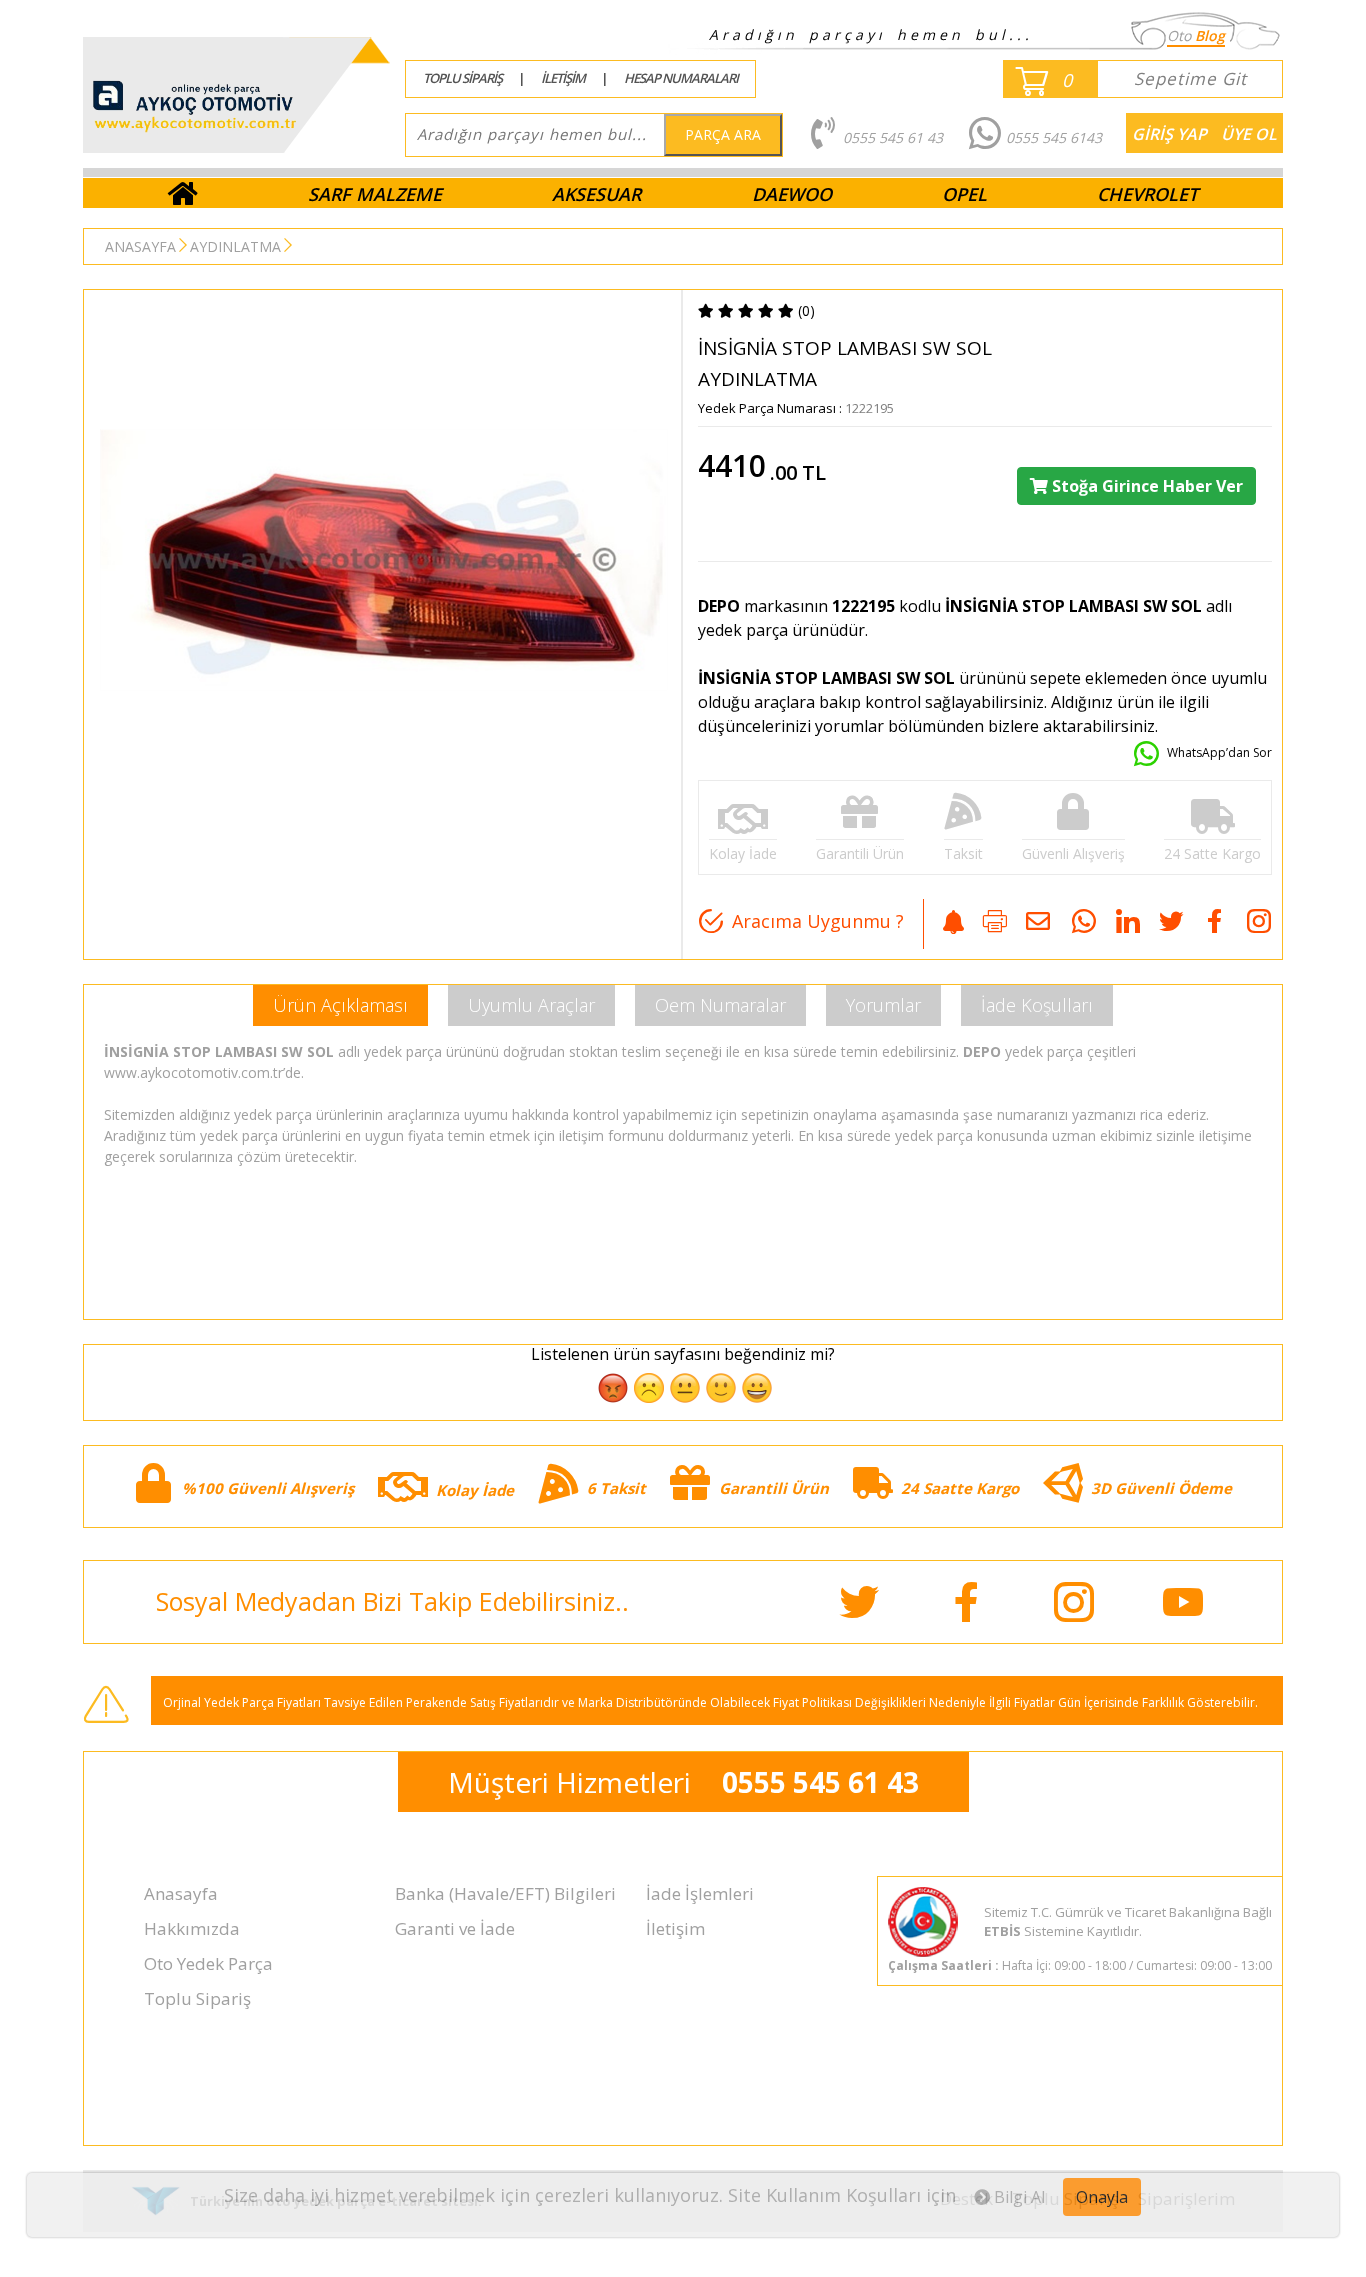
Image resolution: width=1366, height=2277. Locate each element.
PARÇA (723, 134)
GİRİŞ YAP (1169, 134)
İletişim (675, 1928)
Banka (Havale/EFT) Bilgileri (505, 1893)
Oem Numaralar (720, 1005)
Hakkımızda (192, 1928)
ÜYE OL (1249, 134)
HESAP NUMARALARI (681, 78)
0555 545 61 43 (820, 1782)
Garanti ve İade (455, 1928)
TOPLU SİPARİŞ (462, 78)
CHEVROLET (1147, 194)
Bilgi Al (1017, 2197)
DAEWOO (792, 194)
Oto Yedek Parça (208, 1963)
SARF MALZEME (375, 194)
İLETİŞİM (563, 78)
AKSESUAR (596, 194)
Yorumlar (883, 1005)
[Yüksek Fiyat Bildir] (953, 924)
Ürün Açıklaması (340, 1005)
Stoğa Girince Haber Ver (1145, 486)
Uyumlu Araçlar (531, 1005)
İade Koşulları (1037, 1005)
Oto (1196, 35)
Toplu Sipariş (197, 1998)
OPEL (964, 194)
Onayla (1102, 2197)
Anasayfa (181, 1893)
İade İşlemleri (700, 1893)
